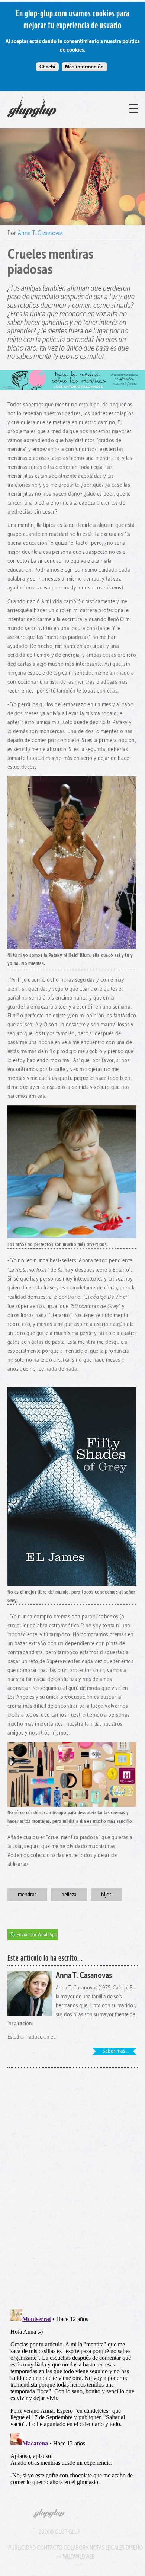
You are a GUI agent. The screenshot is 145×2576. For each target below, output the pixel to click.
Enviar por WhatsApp (37, 1935)
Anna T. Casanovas (40, 233)
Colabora (76, 2548)
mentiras (27, 1894)
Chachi (47, 67)
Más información (84, 67)
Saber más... (116, 2051)
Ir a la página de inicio (48, 118)
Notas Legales (107, 2548)
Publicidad (22, 2548)
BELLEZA (69, 1894)
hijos (106, 1894)
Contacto (50, 2548)
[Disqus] (73, 2184)
